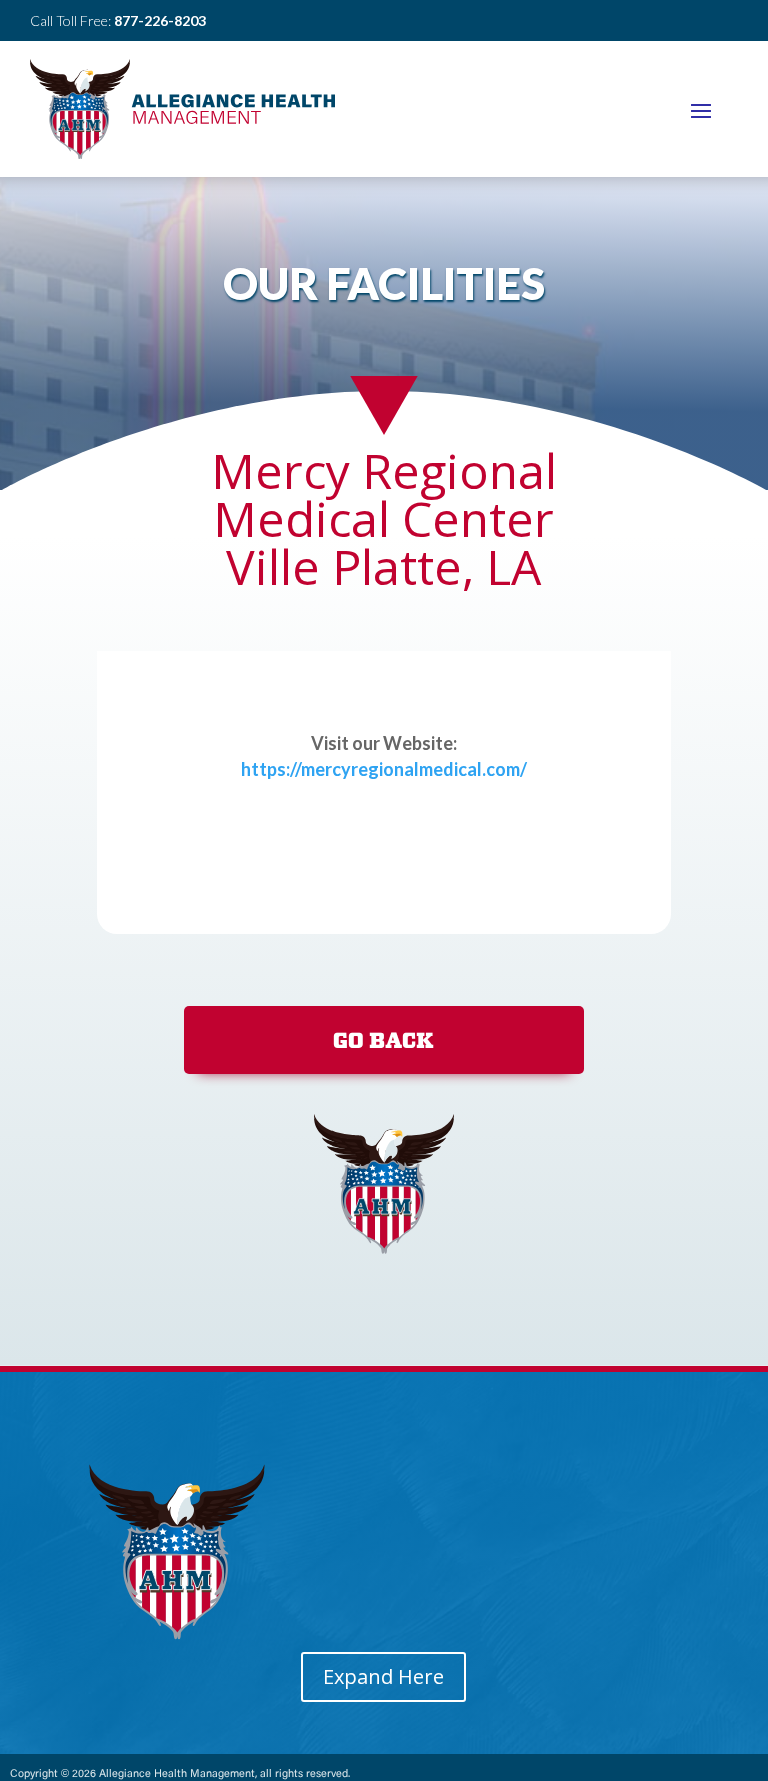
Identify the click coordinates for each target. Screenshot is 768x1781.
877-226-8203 (160, 20)
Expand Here (383, 1676)
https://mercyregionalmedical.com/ (384, 769)
